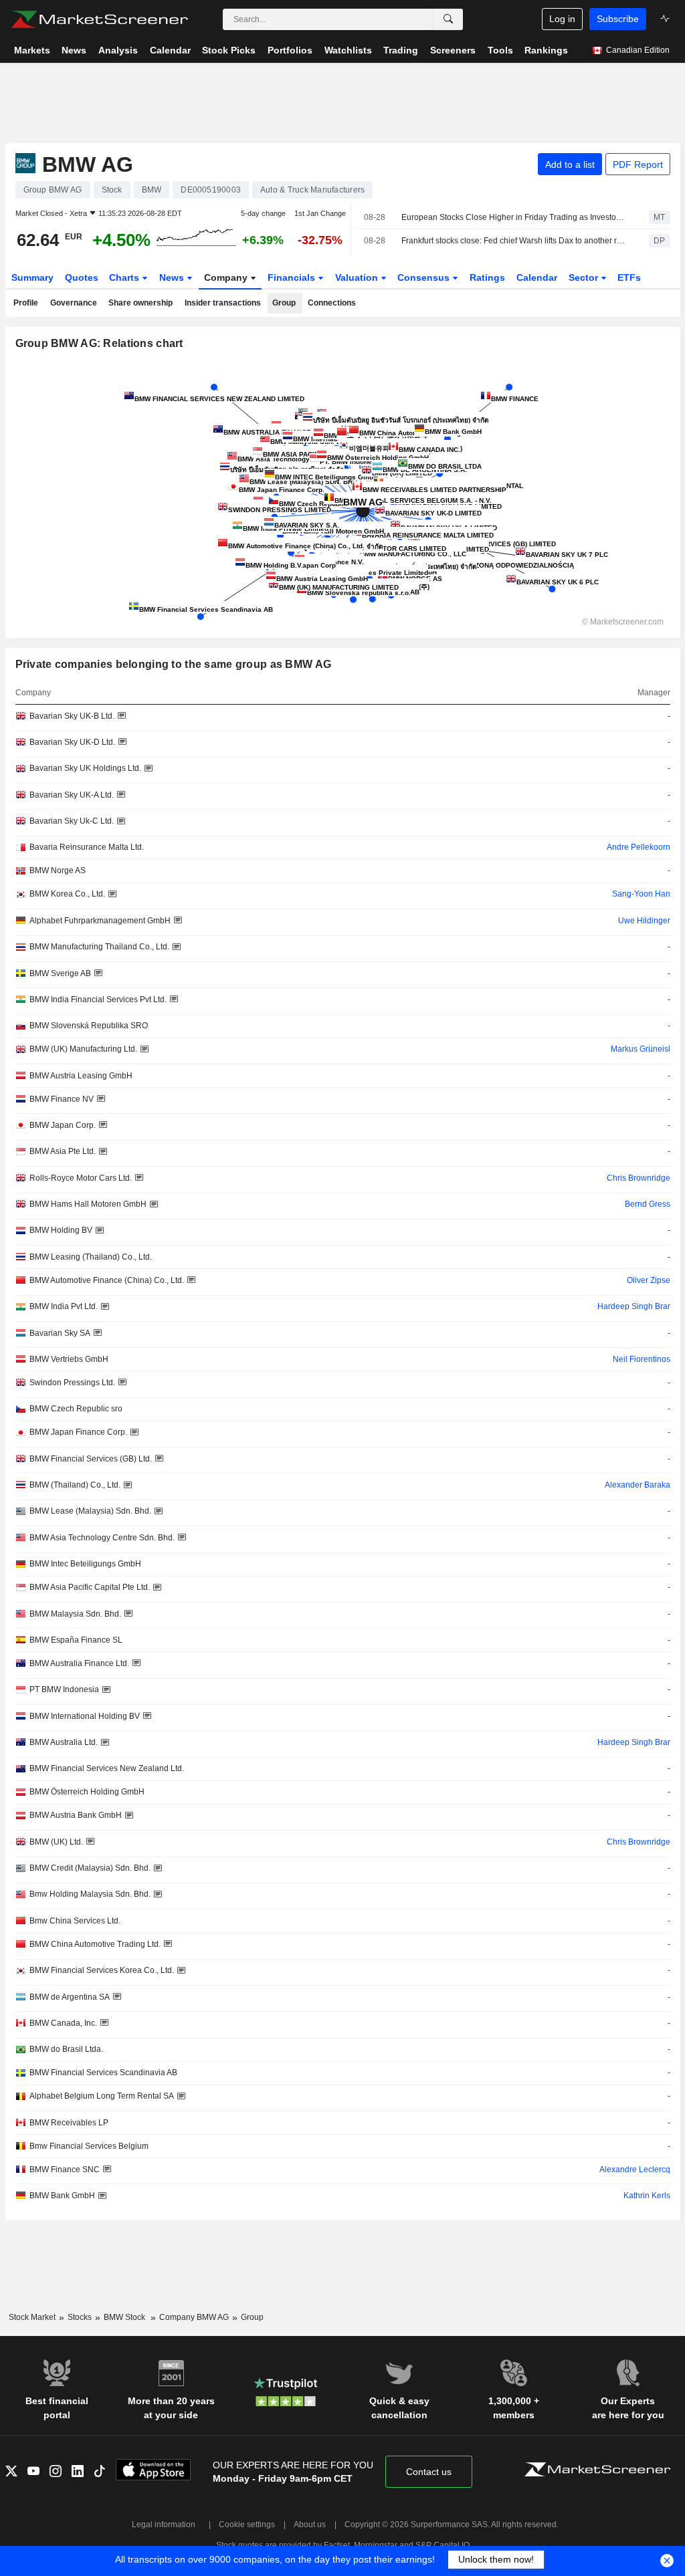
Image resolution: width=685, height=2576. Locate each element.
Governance (74, 303)
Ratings (487, 277)
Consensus (425, 277)
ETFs (629, 277)
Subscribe (618, 19)
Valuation (358, 277)
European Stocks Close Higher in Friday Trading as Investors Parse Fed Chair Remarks (513, 217)
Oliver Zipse (649, 1280)
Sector (585, 277)
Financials (293, 277)
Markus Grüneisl (641, 1049)
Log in (562, 19)
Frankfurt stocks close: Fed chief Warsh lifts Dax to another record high (513, 241)
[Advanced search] (448, 19)
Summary (32, 277)
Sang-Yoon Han (641, 894)
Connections (332, 303)
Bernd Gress (648, 1204)
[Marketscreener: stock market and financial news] (99, 19)
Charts (125, 277)
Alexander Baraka (638, 1485)
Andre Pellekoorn (639, 847)
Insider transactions (223, 303)
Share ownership (140, 303)
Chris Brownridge (639, 1178)
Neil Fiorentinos (642, 1359)
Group (284, 303)
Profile (26, 303)
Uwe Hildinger (644, 921)
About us (310, 2525)
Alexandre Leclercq (635, 2170)
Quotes (82, 277)
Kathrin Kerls (647, 2196)
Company (227, 277)
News (173, 277)
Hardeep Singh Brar (634, 1306)
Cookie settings (247, 2525)
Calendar (537, 277)
